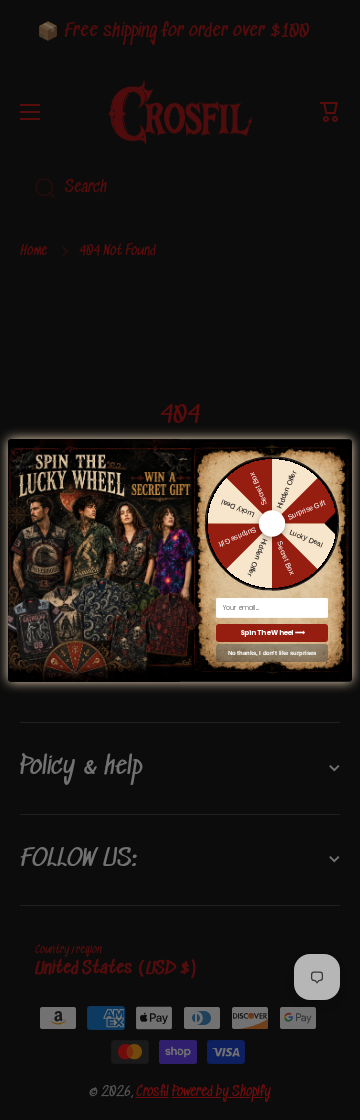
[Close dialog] (342, 445)
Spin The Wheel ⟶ (272, 633)
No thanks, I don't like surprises (272, 652)
